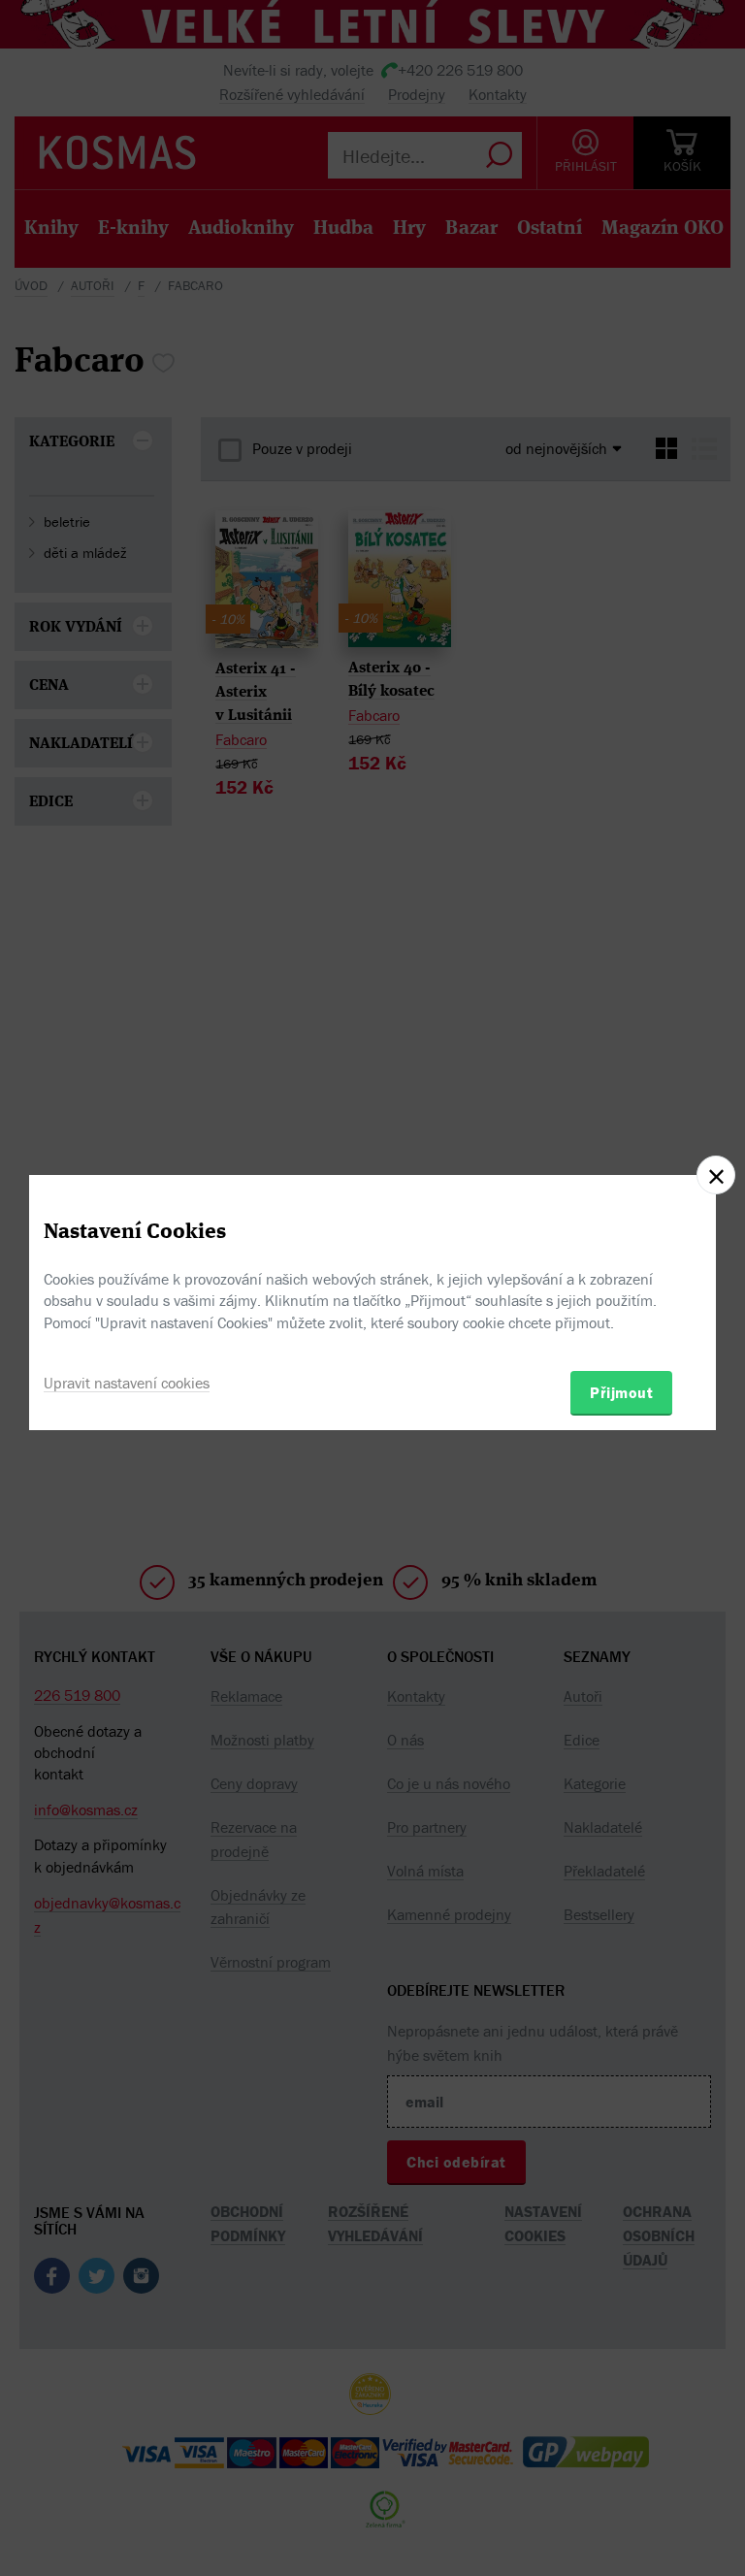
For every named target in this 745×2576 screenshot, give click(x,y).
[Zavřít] (716, 1175)
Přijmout (621, 1392)
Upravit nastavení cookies (127, 1383)
